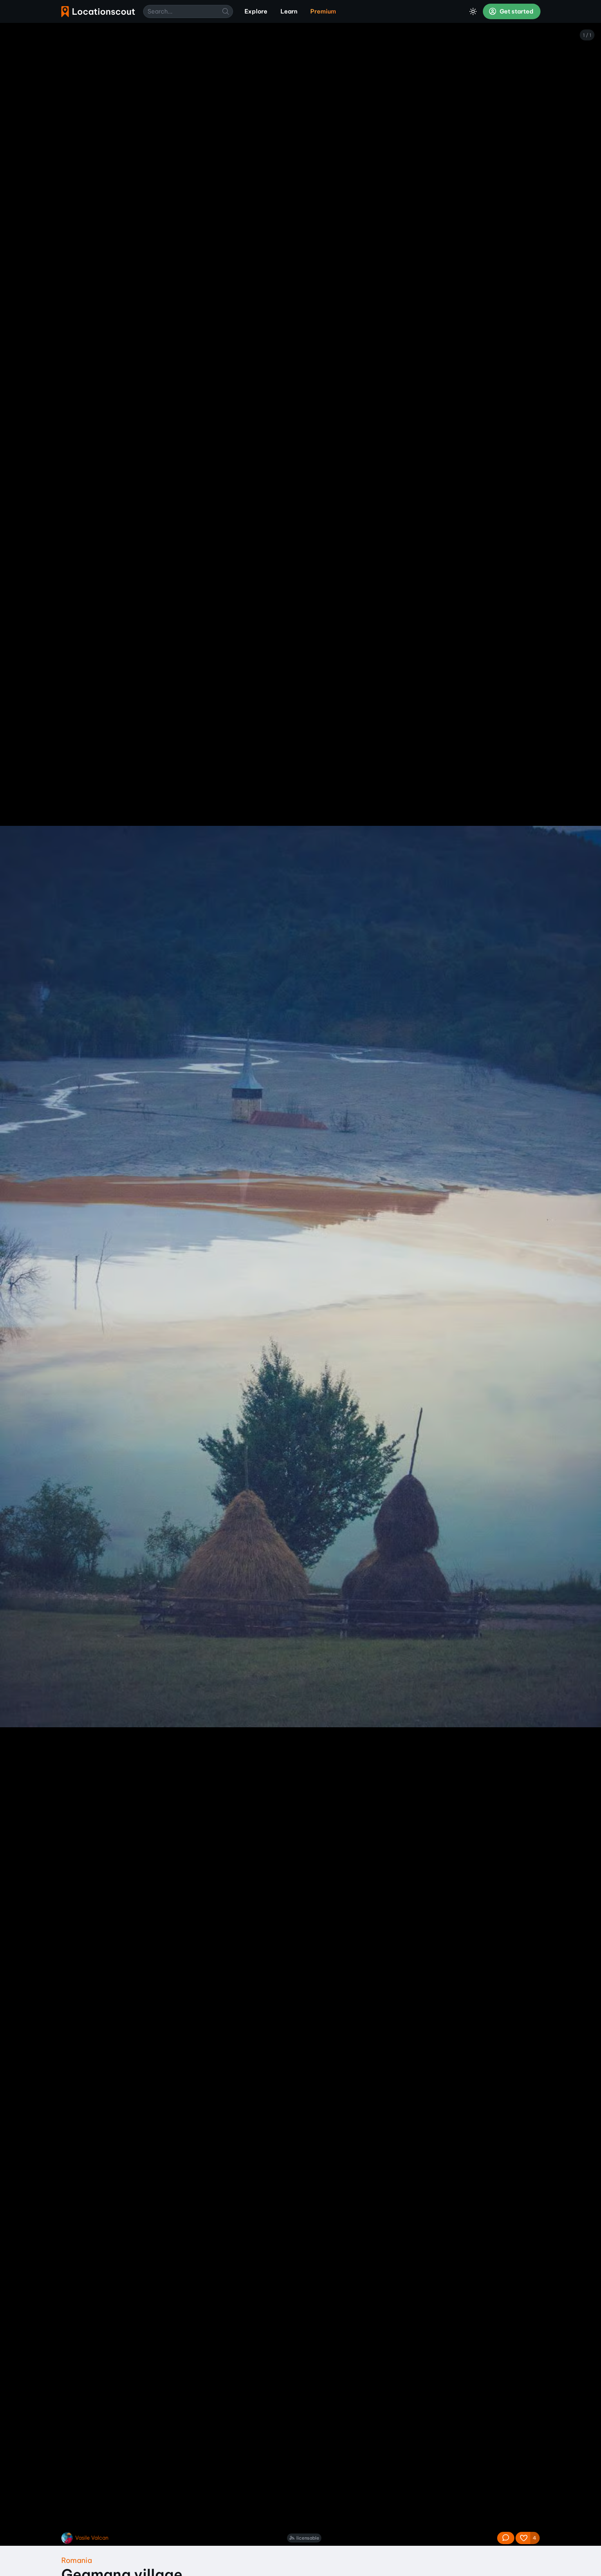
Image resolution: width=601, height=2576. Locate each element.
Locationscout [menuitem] (98, 12)
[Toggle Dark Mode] (473, 11)
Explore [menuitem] (256, 11)
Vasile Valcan (92, 2538)
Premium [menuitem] (323, 11)
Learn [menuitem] (289, 11)
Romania (77, 2560)
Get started (516, 11)
